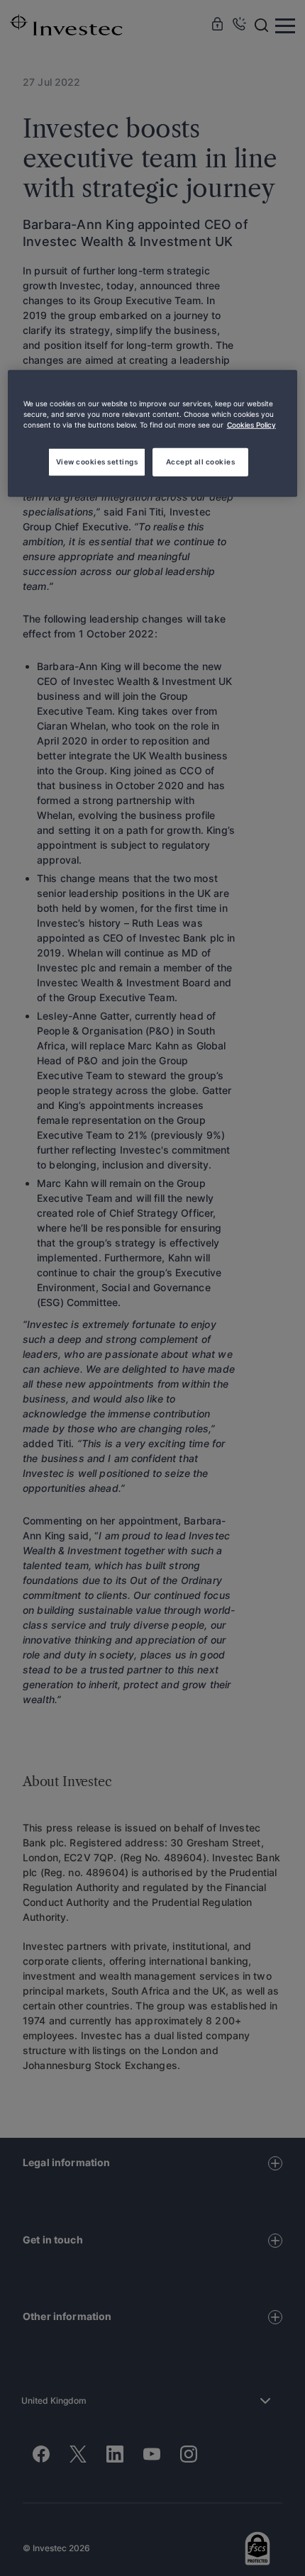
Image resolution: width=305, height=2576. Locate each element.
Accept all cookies (201, 461)
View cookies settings (97, 461)
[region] (153, 434)
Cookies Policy (251, 425)
